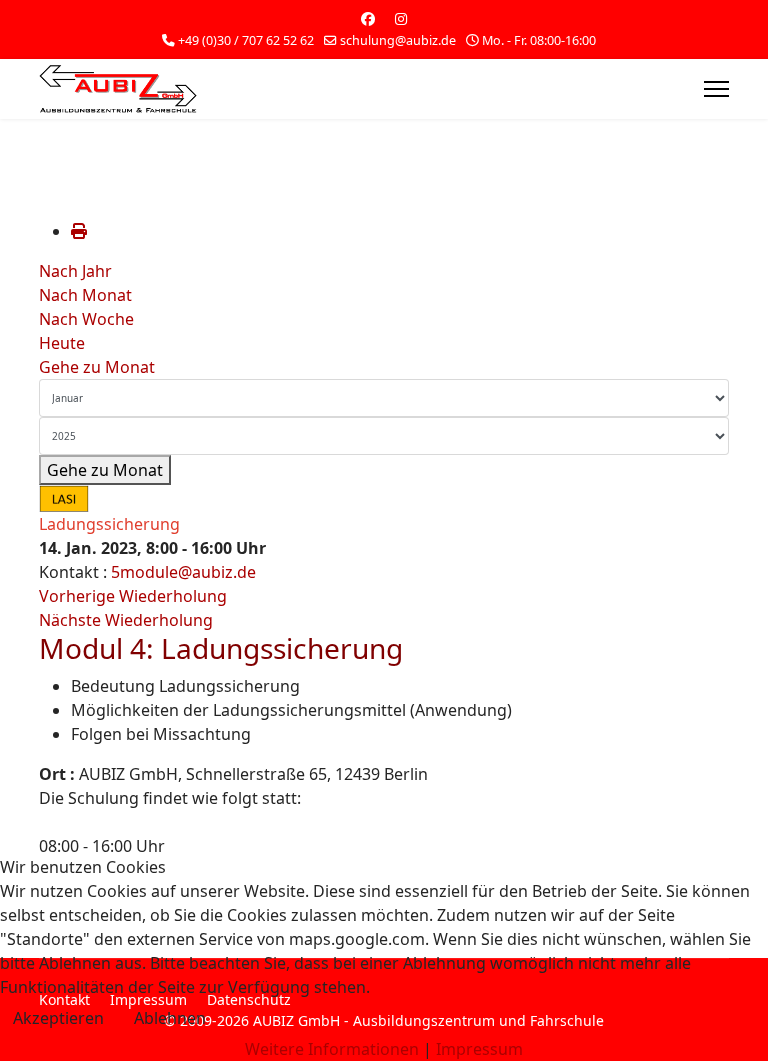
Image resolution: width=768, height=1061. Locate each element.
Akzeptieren (58, 1018)
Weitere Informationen (332, 1049)
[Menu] (716, 89)
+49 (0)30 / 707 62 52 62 (246, 40)
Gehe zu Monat (97, 367)
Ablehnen (170, 1018)
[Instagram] (401, 18)
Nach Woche (86, 319)
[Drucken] (79, 231)
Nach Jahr (75, 271)
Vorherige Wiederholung (133, 596)
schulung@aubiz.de (398, 40)
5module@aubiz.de (183, 572)
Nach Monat (85, 295)
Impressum (479, 1049)
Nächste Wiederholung (126, 620)
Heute (62, 343)
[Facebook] (368, 18)
